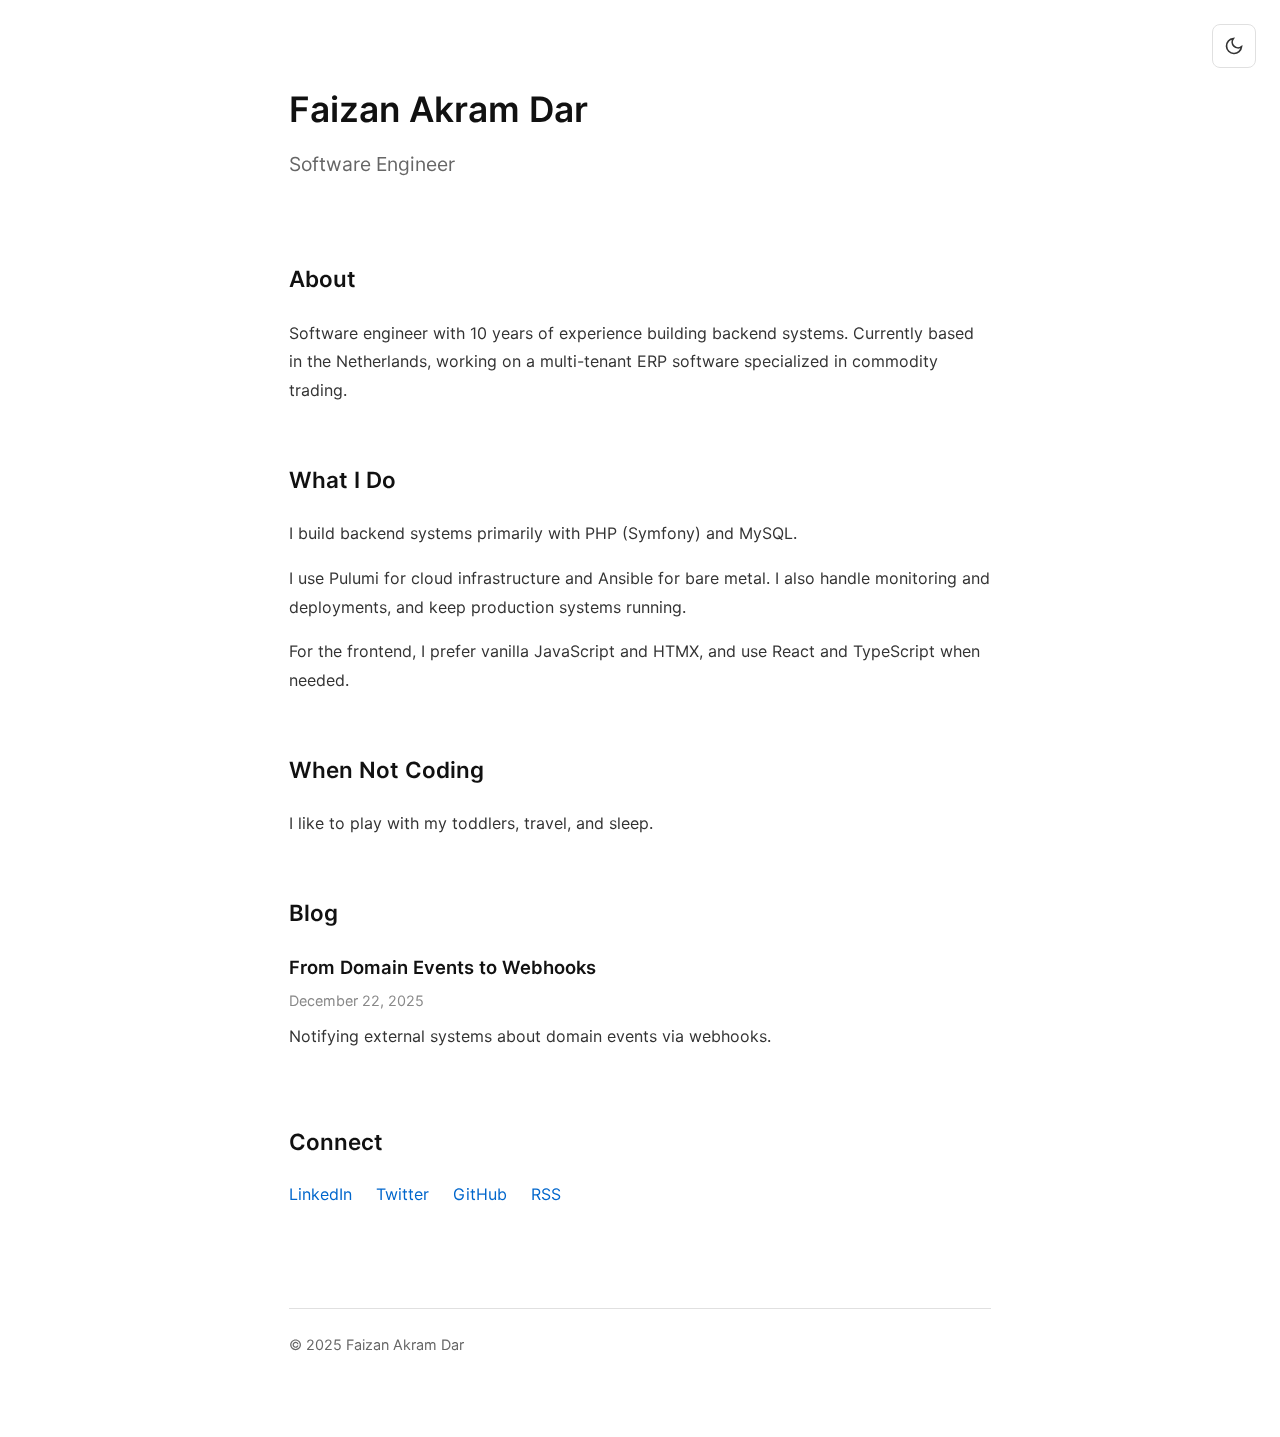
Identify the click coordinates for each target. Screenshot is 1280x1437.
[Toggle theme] (1234, 46)
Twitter (402, 1194)
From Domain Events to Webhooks (442, 967)
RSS (546, 1194)
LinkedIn (320, 1194)
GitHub (480, 1194)
